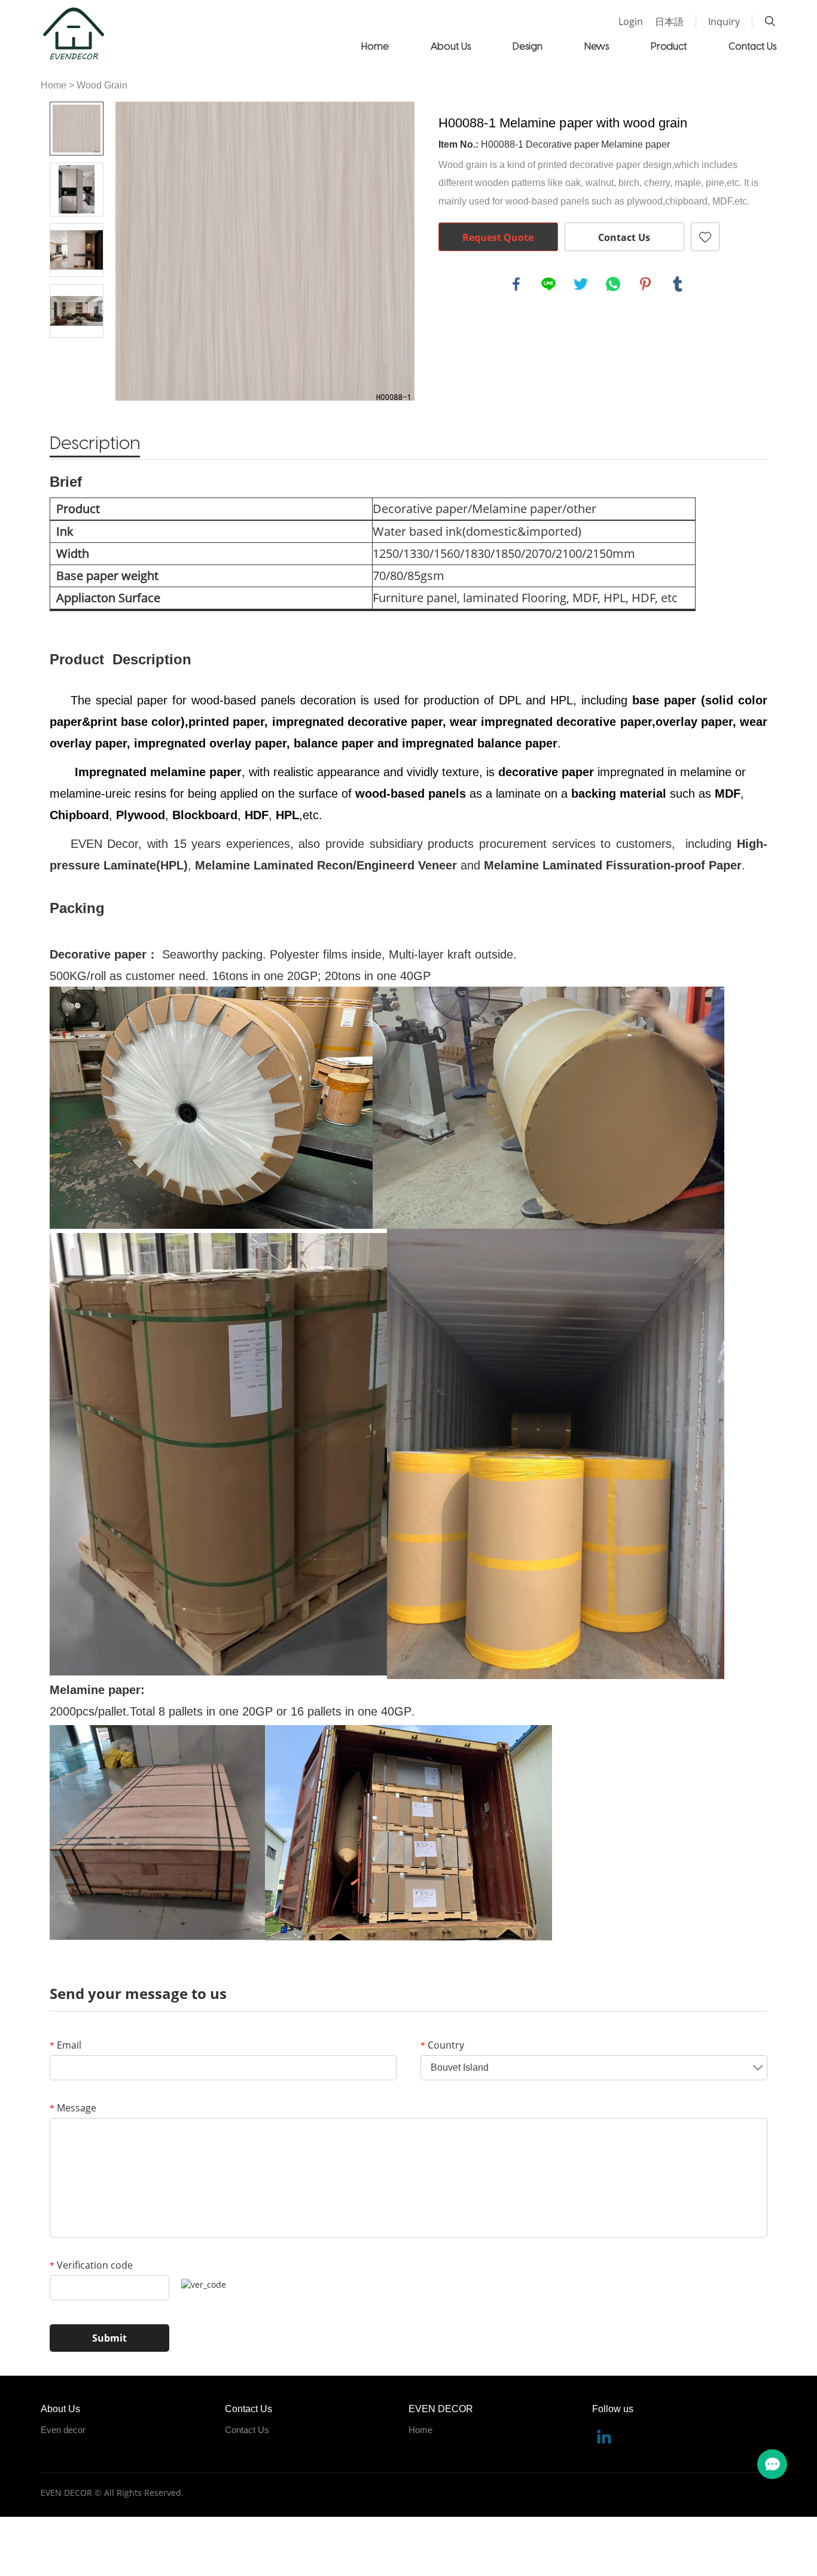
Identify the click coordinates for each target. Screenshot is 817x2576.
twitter (581, 284)
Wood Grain (102, 85)
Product (669, 46)
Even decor (63, 2430)
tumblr (678, 284)
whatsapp (613, 284)
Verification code (91, 2265)
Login (631, 22)
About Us (451, 46)
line (548, 284)
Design (528, 46)
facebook (516, 284)
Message (73, 2108)
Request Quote (498, 237)
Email (65, 2045)
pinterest (645, 284)
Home (375, 46)
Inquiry (724, 22)
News (597, 46)
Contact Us (752, 46)
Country (442, 2045)
